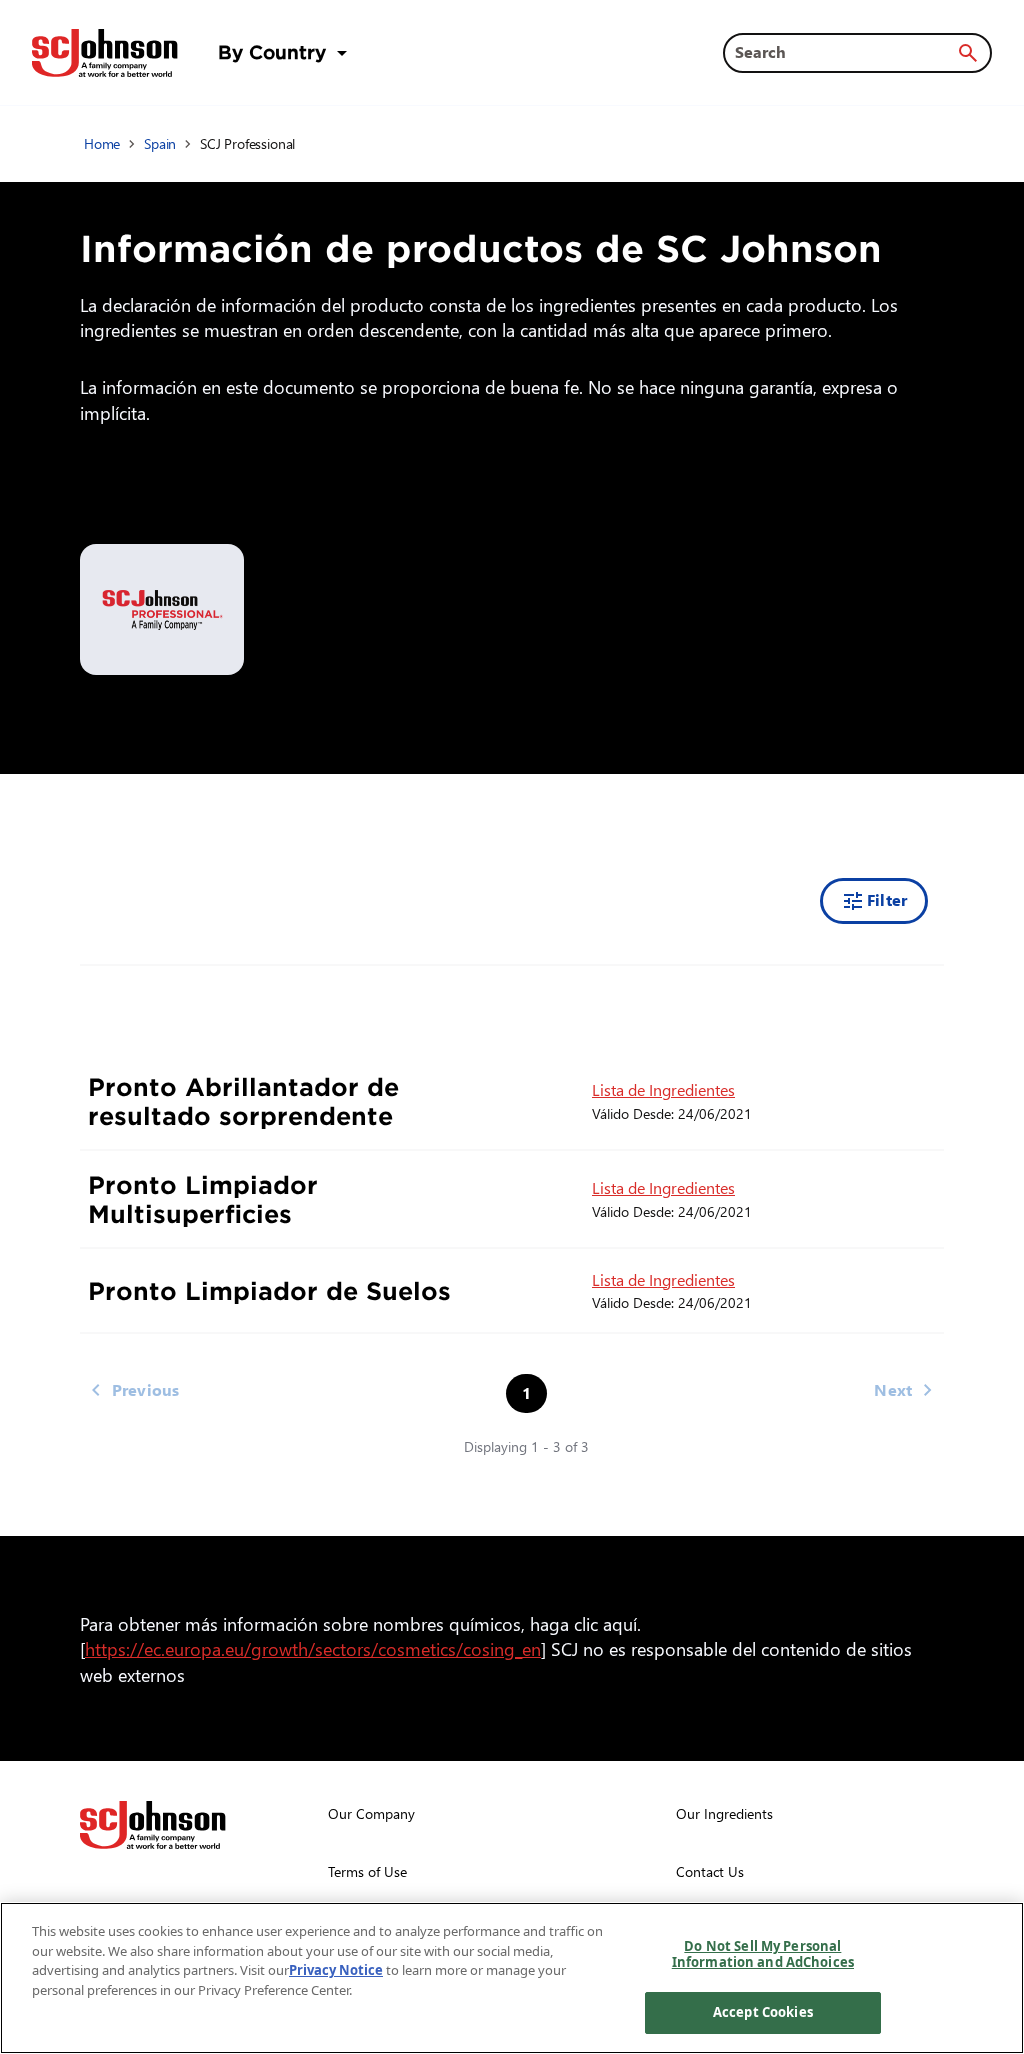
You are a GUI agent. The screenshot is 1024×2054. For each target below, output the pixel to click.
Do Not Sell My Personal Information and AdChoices (763, 1954)
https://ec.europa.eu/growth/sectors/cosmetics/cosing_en (317, 1648)
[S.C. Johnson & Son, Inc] (153, 1825)
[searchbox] (845, 52)
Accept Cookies (763, 2012)
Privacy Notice (336, 1970)
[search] (968, 53)
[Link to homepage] (105, 53)
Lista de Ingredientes (663, 1089)
